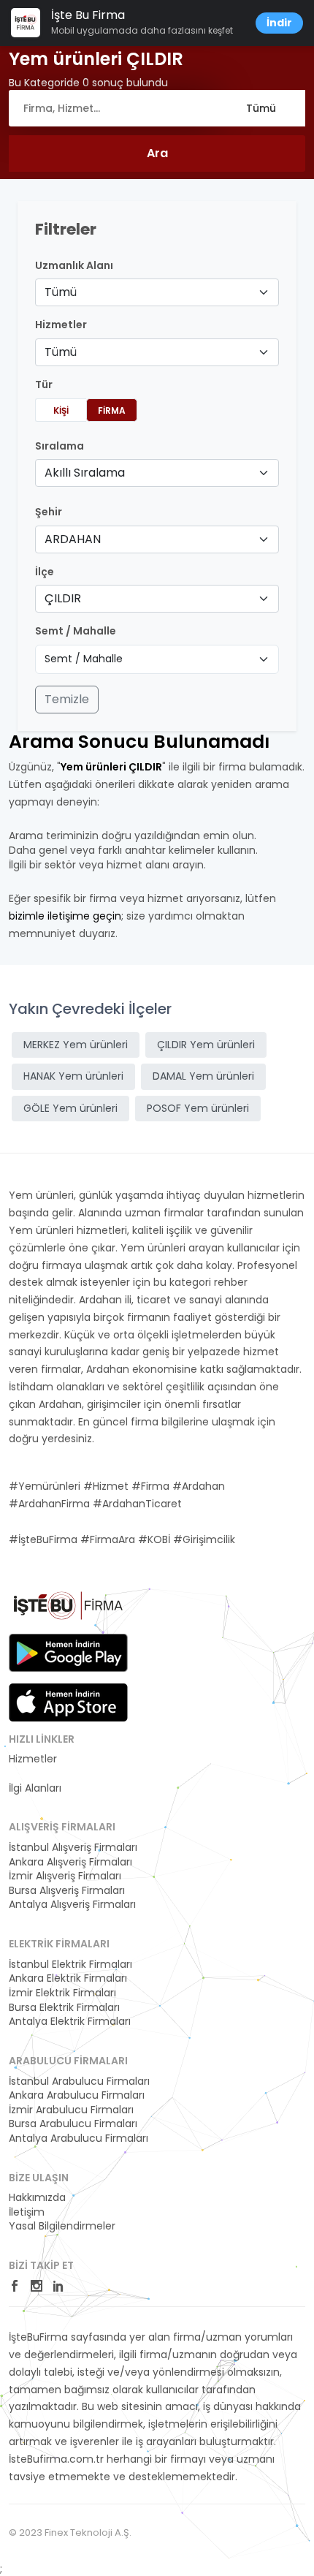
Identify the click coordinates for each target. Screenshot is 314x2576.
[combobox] (157, 292)
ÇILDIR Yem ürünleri (206, 1045)
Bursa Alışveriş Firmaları (67, 1891)
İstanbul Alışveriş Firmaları (73, 1848)
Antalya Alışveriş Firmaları (72, 1905)
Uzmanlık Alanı (74, 266)
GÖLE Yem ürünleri (70, 1108)
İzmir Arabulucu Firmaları (71, 2110)
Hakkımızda (37, 2198)
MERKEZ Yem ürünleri (76, 1045)
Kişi (61, 410)
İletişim (27, 2212)
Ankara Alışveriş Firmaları (70, 1862)
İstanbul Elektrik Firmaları (70, 1965)
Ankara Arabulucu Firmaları (77, 2095)
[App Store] (68, 1702)
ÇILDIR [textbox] (63, 598)
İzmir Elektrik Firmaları (62, 1993)
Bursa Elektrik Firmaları (64, 2008)
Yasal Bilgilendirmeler (62, 2226)
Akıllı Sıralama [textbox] (85, 473)
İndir (279, 23)
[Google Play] (68, 1653)
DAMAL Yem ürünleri (203, 1076)
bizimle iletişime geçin (65, 916)
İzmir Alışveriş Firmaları (65, 1876)
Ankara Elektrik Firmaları (68, 1978)
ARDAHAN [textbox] (73, 539)
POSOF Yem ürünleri (198, 1108)
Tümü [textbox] (61, 292)
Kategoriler (36, 1774)
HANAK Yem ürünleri (73, 1076)
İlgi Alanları (35, 1788)
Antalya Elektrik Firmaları (70, 2022)
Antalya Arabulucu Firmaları (78, 2139)
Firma (112, 410)
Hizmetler (33, 1759)
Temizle (67, 699)
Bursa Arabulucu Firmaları (73, 2124)
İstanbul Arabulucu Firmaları (79, 2081)
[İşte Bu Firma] (68, 1610)
